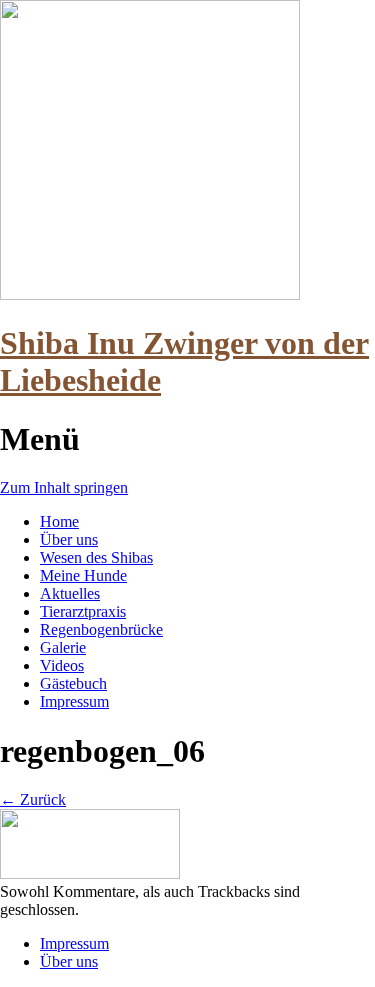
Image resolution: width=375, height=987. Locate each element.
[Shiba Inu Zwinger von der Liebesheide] (150, 294)
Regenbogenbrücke (101, 629)
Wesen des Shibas (96, 557)
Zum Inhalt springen (64, 487)
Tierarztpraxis (83, 611)
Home (59, 521)
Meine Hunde (83, 575)
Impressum (74, 701)
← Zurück (33, 799)
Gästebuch (73, 683)
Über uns (69, 539)
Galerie (63, 647)
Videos (62, 665)
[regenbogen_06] (90, 873)
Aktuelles (70, 593)
